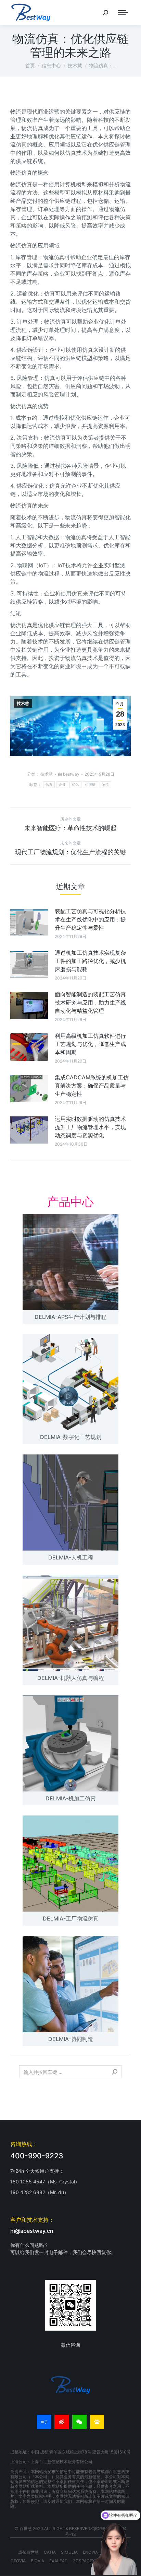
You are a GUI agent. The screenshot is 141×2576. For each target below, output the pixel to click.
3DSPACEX (84, 2561)
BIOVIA (37, 2561)
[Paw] (97, 2422)
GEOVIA (18, 2561)
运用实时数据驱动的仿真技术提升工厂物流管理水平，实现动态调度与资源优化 (90, 1127)
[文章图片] (29, 923)
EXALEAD (59, 2561)
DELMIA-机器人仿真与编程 (71, 1678)
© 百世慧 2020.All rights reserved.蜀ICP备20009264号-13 (71, 2531)
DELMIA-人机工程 (71, 1557)
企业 (62, 785)
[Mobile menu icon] (123, 13)
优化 (75, 785)
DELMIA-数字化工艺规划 (71, 1437)
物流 (106, 785)
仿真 (49, 785)
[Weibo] (62, 2422)
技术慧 (23, 704)
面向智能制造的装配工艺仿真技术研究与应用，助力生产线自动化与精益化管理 (90, 1002)
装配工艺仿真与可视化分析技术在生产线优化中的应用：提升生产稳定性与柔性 (90, 919)
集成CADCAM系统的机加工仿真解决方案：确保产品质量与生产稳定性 (92, 1086)
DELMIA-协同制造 (71, 2039)
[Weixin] (79, 2422)
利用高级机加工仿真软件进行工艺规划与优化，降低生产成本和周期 (90, 1044)
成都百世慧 (28, 2552)
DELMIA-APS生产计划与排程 (70, 1317)
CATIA (50, 2552)
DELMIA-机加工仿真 (71, 1798)
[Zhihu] (44, 2422)
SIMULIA (69, 2552)
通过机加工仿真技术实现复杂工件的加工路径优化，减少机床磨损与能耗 (90, 961)
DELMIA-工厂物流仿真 (71, 1918)
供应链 (91, 785)
